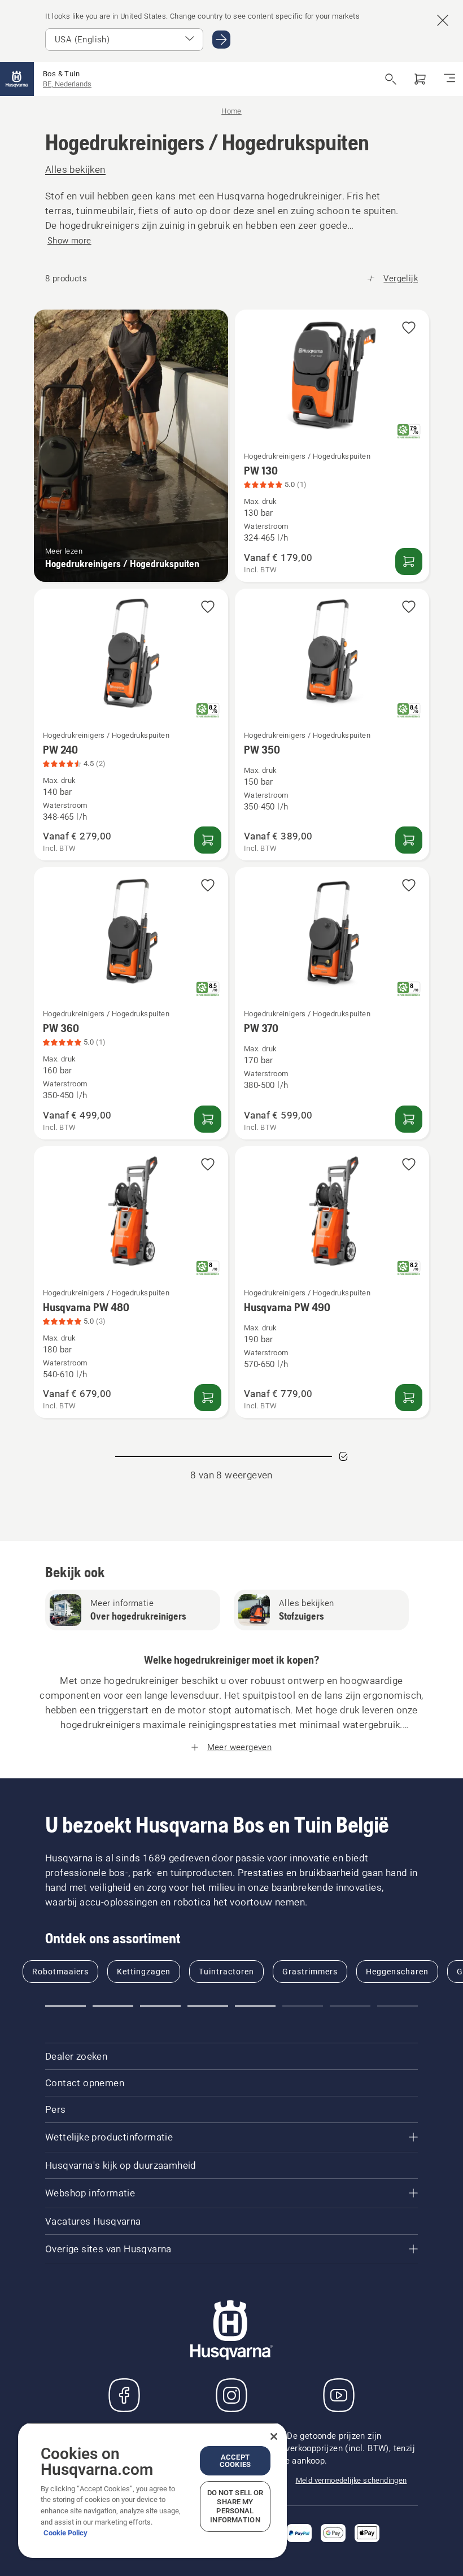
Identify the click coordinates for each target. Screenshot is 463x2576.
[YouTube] (339, 2395)
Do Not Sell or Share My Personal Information (235, 2506)
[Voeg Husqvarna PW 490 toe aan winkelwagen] (409, 1398)
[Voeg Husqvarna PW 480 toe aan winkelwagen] (208, 1398)
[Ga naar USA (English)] (221, 40)
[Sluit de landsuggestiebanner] (443, 20)
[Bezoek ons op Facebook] (124, 2395)
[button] (409, 328)
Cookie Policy (65, 2533)
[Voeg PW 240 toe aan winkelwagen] (208, 840)
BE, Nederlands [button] (67, 84)
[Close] (274, 2436)
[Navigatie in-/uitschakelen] (449, 79)
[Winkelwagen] (420, 79)
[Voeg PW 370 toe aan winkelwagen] (409, 1119)
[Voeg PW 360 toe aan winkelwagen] (208, 1119)
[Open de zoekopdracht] (391, 79)
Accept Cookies (235, 2461)
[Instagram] (231, 2395)
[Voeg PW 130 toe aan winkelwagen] (409, 562)
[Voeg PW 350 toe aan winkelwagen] (409, 840)
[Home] (17, 79)
